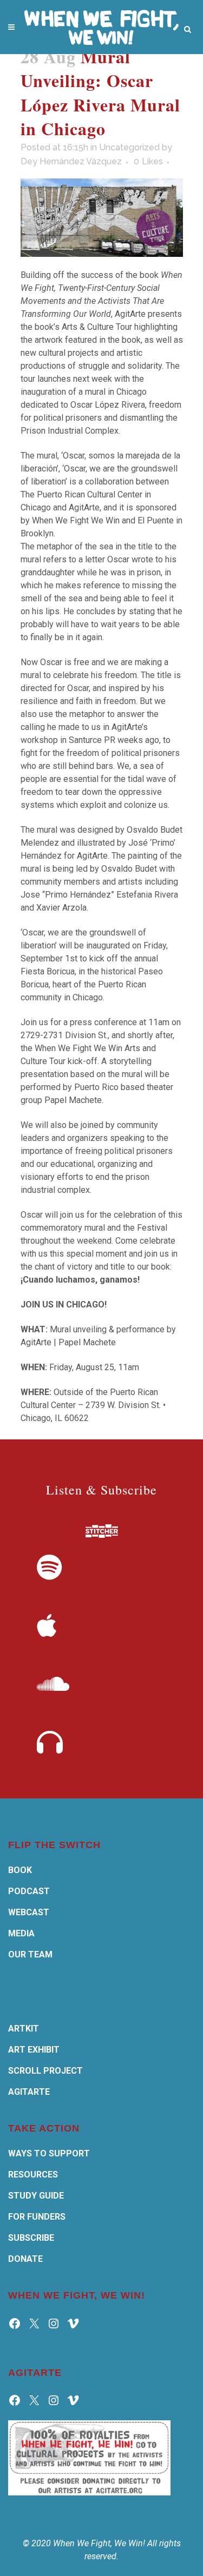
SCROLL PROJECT (45, 2071)
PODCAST (29, 1891)
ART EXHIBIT (34, 2050)
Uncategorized (129, 147)
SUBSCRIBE (31, 2238)
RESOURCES (33, 2175)
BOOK (20, 1870)
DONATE (25, 2259)
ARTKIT (24, 2029)
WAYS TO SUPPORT (49, 2153)
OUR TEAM (30, 1954)
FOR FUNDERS (37, 2217)
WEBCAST (29, 1912)
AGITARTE (29, 2092)
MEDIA (21, 1933)
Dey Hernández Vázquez (71, 161)
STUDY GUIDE (36, 2196)
